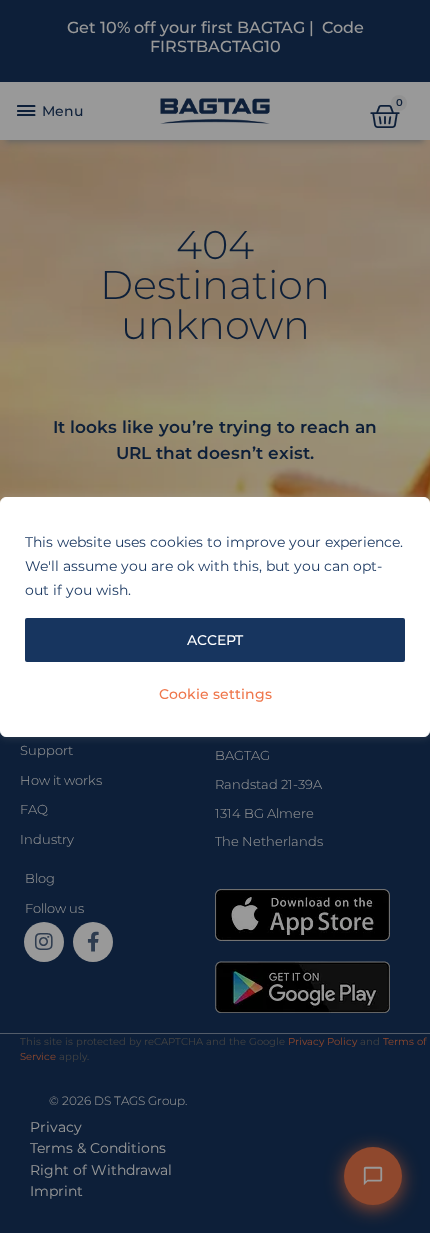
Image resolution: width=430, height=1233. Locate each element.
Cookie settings (215, 694)
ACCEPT (215, 640)
